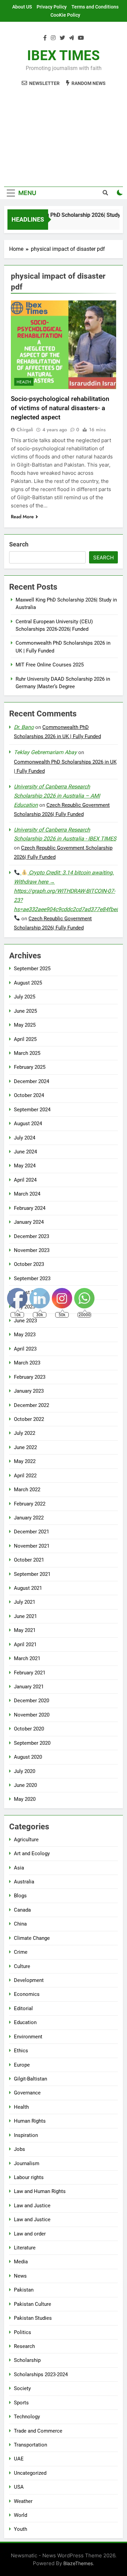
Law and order (30, 2234)
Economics (27, 1994)
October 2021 (29, 1560)
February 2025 (30, 1067)
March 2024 (27, 1194)
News (20, 2276)
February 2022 (30, 1504)
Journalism (27, 2163)
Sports (21, 2403)
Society (22, 2388)
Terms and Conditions (95, 7)
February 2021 (30, 1673)
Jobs (19, 2149)
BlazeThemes (78, 2563)
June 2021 (25, 1616)
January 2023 (29, 1391)
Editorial (23, 2008)
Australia (24, 1882)
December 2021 (31, 1532)
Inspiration (26, 2135)
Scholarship (27, 2360)
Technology (27, 2417)
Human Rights (30, 2121)
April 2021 (25, 1644)
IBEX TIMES (63, 56)
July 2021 (25, 1602)
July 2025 (25, 997)
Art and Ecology (32, 1853)
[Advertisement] (63, 133)
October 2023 (29, 1264)
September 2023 (32, 1278)
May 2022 (25, 1461)
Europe (22, 2065)
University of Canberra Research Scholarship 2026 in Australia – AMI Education (57, 796)
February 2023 (30, 1377)
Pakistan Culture (33, 2304)
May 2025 (25, 1025)
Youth (20, 2529)
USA (19, 2487)
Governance (27, 2093)
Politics (23, 2332)
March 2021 (27, 1658)
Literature (25, 2248)
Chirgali (25, 430)
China (20, 1924)
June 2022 (25, 1447)
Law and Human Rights (40, 2191)
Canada (22, 1910)
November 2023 (32, 1250)
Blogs (20, 1896)
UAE (19, 2459)
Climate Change (32, 1938)
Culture (22, 1966)
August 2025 (28, 983)
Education (25, 2022)
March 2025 (27, 1053)
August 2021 (28, 1588)
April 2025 (25, 1039)
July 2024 (25, 1138)
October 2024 (29, 1095)
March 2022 (27, 1490)
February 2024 (30, 1208)
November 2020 (32, 1715)
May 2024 (25, 1166)
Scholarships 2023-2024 (41, 2374)
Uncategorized (30, 2473)
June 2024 (25, 1152)
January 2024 (29, 1222)
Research (24, 2346)
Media (21, 2262)
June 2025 (25, 1011)
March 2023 (27, 1363)
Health (24, 382)
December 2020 (31, 1701)
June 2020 (25, 1785)
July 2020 (25, 1771)
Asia (19, 1868)
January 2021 (29, 1687)
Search (19, 544)
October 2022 (29, 1419)
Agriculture (26, 1840)
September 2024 (32, 1110)
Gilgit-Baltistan (30, 2079)
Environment (28, 2037)
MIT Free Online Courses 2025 (50, 665)
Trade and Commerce (38, 2431)
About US (22, 7)
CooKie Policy (65, 15)
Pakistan (24, 2290)
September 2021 (32, 1574)
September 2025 (32, 969)
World (20, 2515)
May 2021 (25, 1630)
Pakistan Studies (33, 2318)
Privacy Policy (52, 7)
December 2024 (31, 1081)
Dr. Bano (24, 727)
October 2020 (29, 1729)
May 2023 (25, 1335)
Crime (21, 1952)
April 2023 (25, 1349)
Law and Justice (32, 2206)
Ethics (21, 2051)
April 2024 (25, 1180)
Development (29, 1980)
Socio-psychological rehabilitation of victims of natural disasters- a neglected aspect (60, 408)
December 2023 (31, 1236)
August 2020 (28, 1757)
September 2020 (32, 1743)
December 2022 (31, 1405)
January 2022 (29, 1518)
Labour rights (29, 2177)
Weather (23, 2501)
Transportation (30, 2445)
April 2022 (25, 1476)
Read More (22, 517)
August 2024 (28, 1124)
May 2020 (25, 1799)
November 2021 (32, 1546)
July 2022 (25, 1433)
